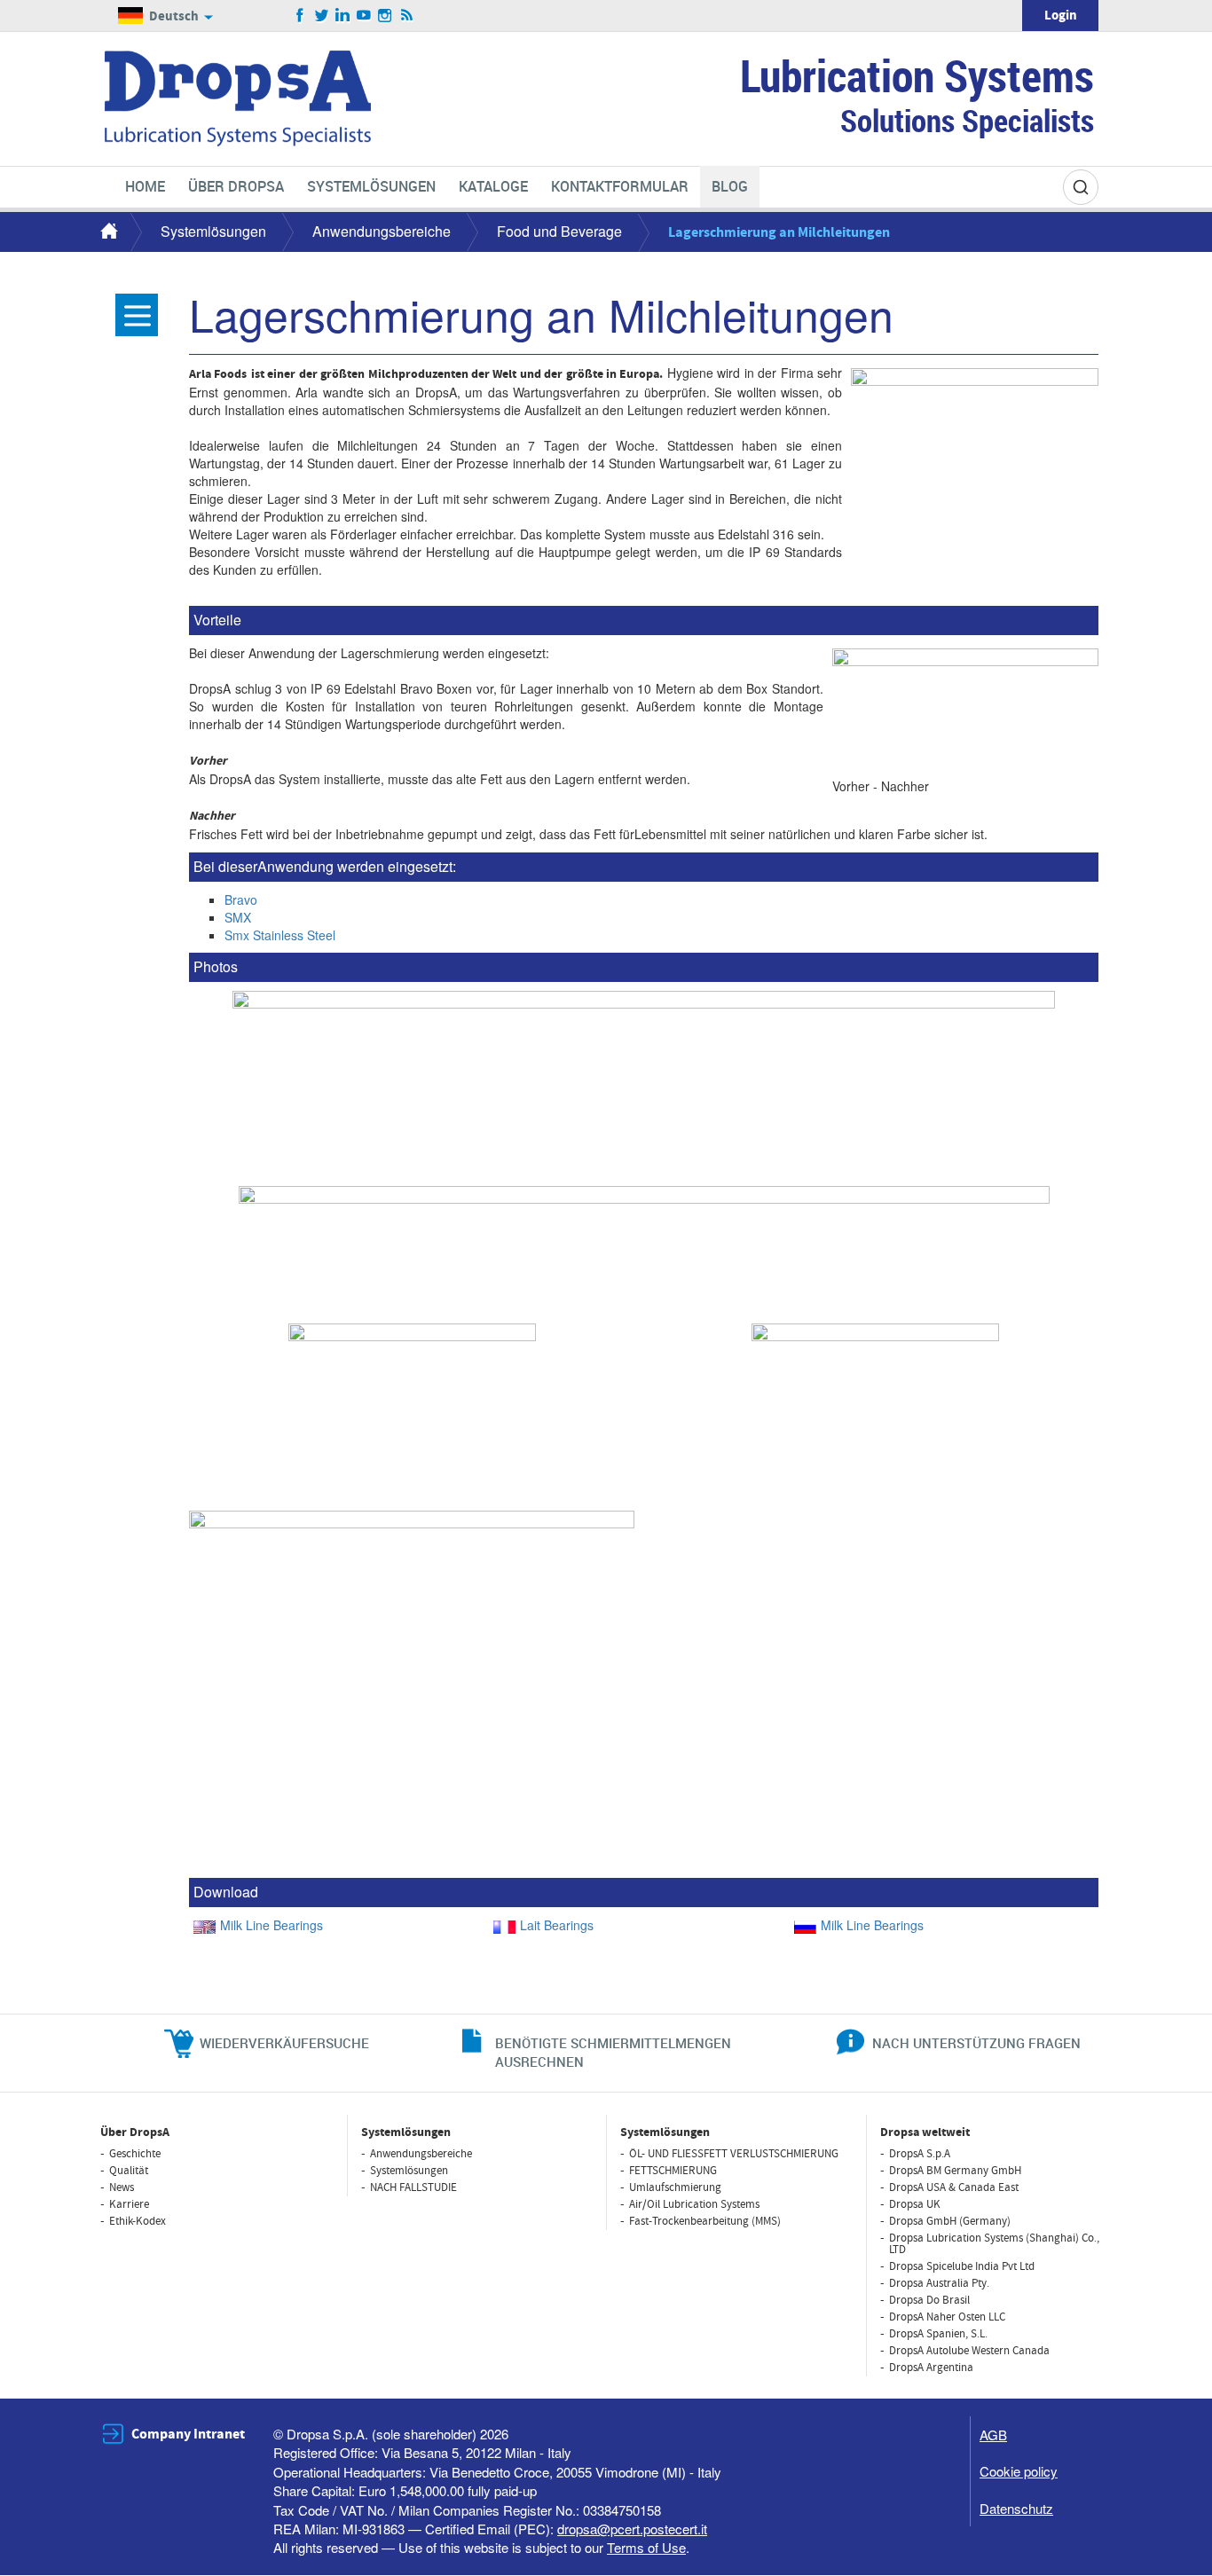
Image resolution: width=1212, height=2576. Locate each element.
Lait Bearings (557, 1925)
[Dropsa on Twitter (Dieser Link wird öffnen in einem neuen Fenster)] (322, 16)
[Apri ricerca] (1081, 187)
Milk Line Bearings (272, 1925)
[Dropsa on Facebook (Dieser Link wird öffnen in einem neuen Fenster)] (300, 16)
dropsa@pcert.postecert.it (632, 2529)
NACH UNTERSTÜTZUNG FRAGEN (976, 2043)
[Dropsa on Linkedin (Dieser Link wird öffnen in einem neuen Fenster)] (343, 16)
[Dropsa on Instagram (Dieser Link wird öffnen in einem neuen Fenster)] (386, 16)
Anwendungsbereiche (382, 231)
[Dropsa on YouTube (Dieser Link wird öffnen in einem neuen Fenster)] (364, 16)
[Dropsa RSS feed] (407, 16)
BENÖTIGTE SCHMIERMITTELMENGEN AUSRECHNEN (613, 2052)
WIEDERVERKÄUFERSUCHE (284, 2043)
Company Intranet (188, 2434)
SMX (238, 917)
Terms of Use (646, 2547)
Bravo (241, 899)
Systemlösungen (213, 231)
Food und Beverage (559, 231)
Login (1061, 16)
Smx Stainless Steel (280, 935)
